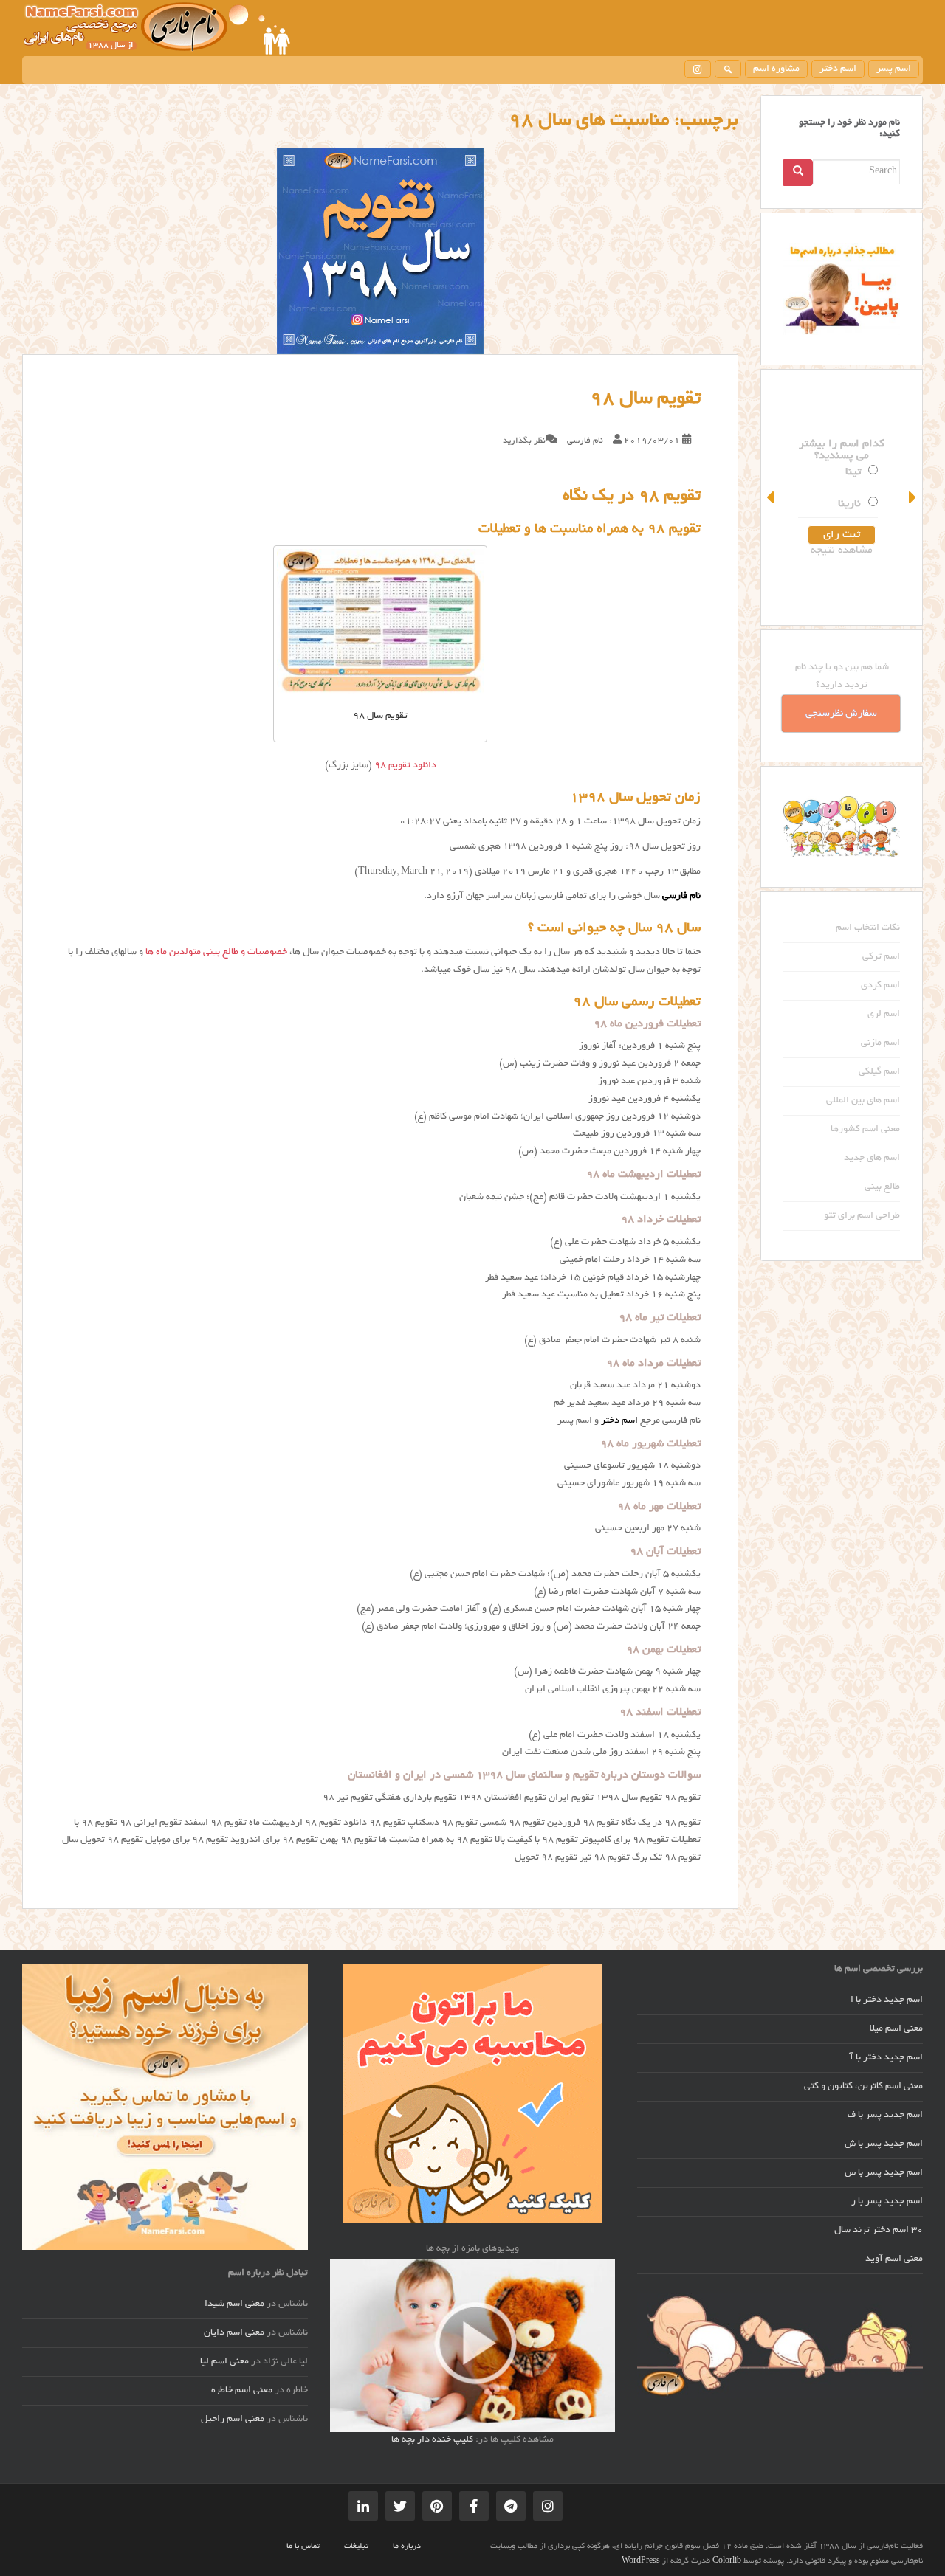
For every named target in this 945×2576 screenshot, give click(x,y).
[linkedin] (363, 2506)
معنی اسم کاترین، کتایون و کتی (863, 2087)
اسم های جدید (872, 1158)
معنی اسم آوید (894, 2259)
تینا (853, 472)
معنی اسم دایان (234, 2333)
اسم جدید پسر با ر (887, 2202)
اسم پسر (894, 69)
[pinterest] (437, 2506)
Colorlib (727, 2561)
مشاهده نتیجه (842, 550)
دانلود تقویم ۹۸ (405, 766)
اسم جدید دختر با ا (887, 2000)
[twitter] (400, 2506)
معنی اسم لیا (224, 2362)
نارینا (849, 504)
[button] (772, 497)
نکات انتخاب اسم (868, 928)
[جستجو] (728, 69)
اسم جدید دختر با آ (886, 2058)
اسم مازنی (880, 1043)
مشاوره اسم (776, 69)
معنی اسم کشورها (865, 1130)
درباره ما (407, 2546)
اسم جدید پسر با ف (885, 2116)
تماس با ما (303, 2546)
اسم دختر (838, 69)
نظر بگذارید (524, 441)
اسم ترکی (881, 957)
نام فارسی (585, 441)
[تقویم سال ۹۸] (380, 251)
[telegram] (511, 2506)
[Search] (798, 173)
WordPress (641, 2561)
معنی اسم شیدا (234, 2304)
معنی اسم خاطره (242, 2391)
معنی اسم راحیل (233, 2420)
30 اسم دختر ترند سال (879, 2231)
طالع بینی (882, 1187)
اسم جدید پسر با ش (884, 2144)
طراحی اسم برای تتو (862, 1216)
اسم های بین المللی (863, 1101)
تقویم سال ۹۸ (645, 399)
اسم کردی (880, 986)
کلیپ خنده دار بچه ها (432, 2440)
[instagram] (698, 69)
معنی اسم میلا (896, 2029)
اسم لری (884, 1015)
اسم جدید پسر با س (884, 2173)
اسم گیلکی (879, 1072)
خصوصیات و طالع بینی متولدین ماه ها (216, 953)
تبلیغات (356, 2546)
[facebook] (474, 2506)
